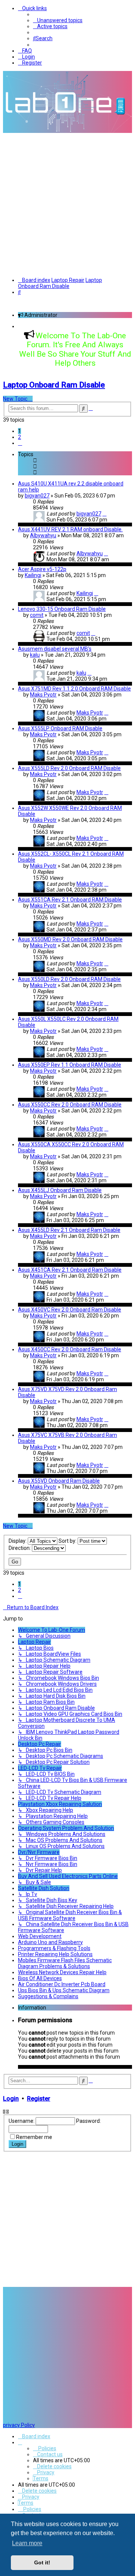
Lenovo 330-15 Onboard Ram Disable (62, 609)
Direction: (20, 1548)
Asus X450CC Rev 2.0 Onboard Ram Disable (70, 1349)
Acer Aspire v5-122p (42, 569)
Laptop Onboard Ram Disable (54, 385)
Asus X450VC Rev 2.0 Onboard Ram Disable (70, 1310)
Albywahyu (43, 535)
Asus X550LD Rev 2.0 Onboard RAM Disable (69, 979)
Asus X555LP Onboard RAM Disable (60, 728)
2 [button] (19, 437)
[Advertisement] (67, 204)
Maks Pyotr (43, 695)
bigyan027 (37, 496)
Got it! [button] (42, 2562)
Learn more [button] (27, 2543)
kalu (35, 655)
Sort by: (68, 1541)
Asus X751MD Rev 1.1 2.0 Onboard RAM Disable (74, 689)
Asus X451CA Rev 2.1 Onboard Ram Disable (70, 1270)
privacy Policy (19, 2425)
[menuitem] (58, 20)
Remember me (34, 2137)
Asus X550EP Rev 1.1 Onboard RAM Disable (70, 1065)
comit (37, 615)
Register (39, 2099)
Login (11, 2099)
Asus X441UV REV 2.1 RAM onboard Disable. (70, 529)
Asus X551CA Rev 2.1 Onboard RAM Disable (70, 900)
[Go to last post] (104, 514)
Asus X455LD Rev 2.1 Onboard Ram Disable (69, 1230)
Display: (18, 1541)
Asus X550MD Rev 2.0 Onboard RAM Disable (70, 939)
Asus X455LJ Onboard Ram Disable (60, 1190)
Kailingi (33, 575)
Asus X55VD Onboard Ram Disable (59, 1481)
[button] (20, 443)
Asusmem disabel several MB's (55, 649)
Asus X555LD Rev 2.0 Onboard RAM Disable (69, 768)
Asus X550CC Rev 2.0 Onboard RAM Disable (70, 1105)
